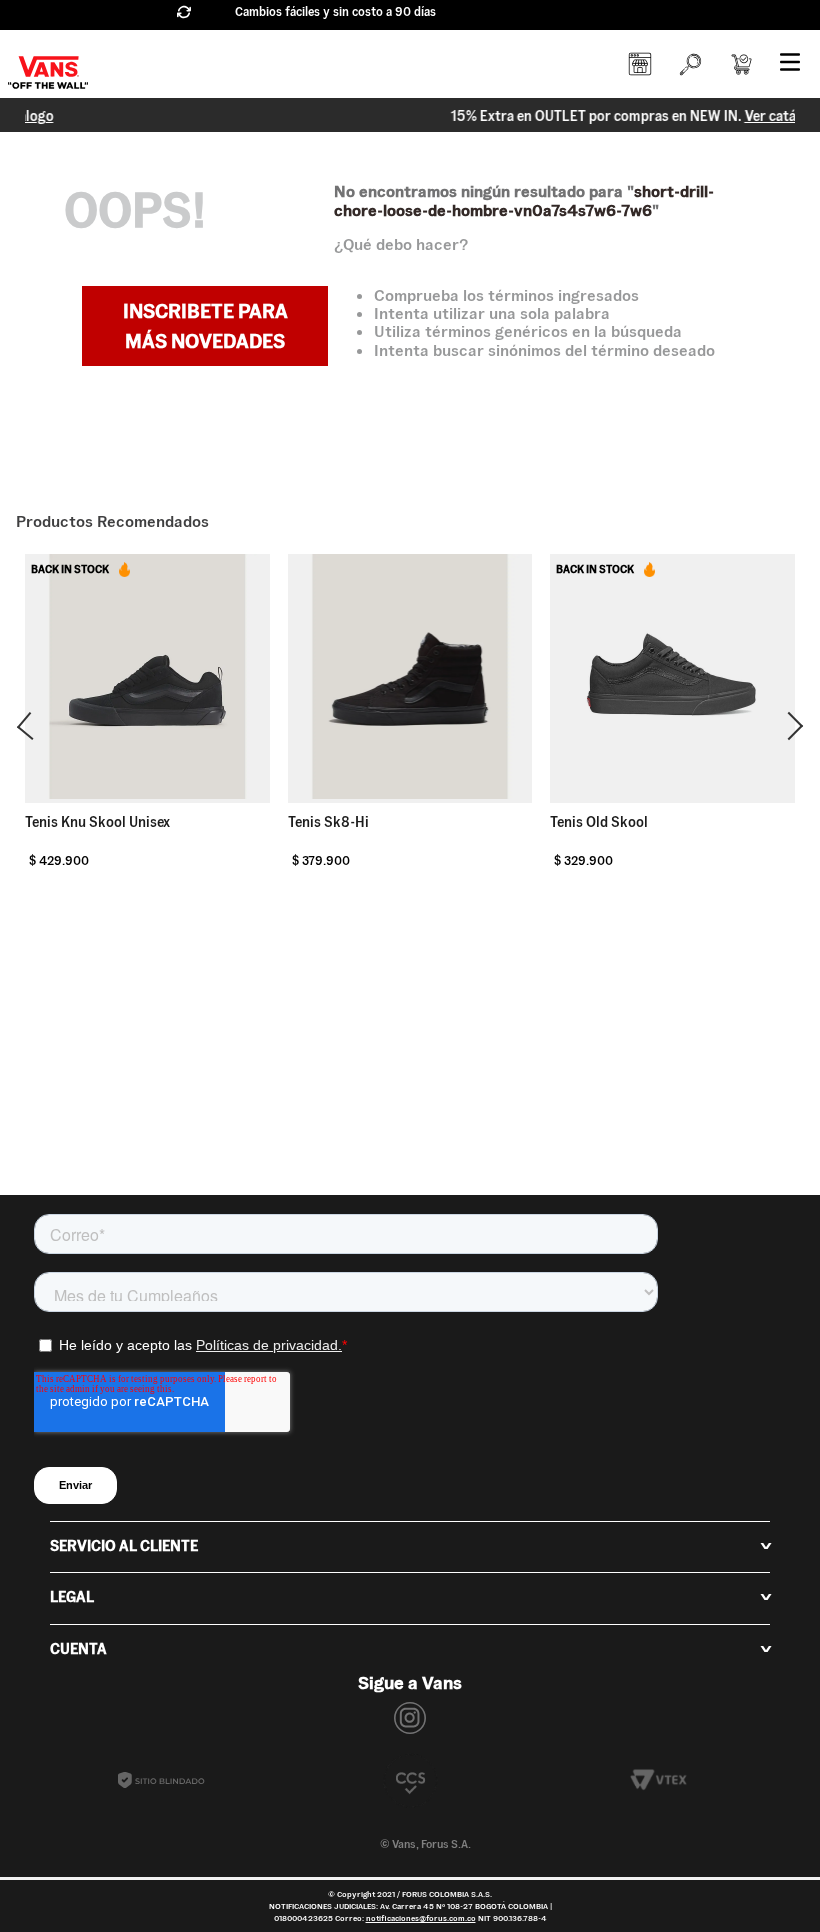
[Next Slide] (789, 726)
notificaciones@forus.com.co (421, 1918)
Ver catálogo (557, 116)
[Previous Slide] (31, 726)
